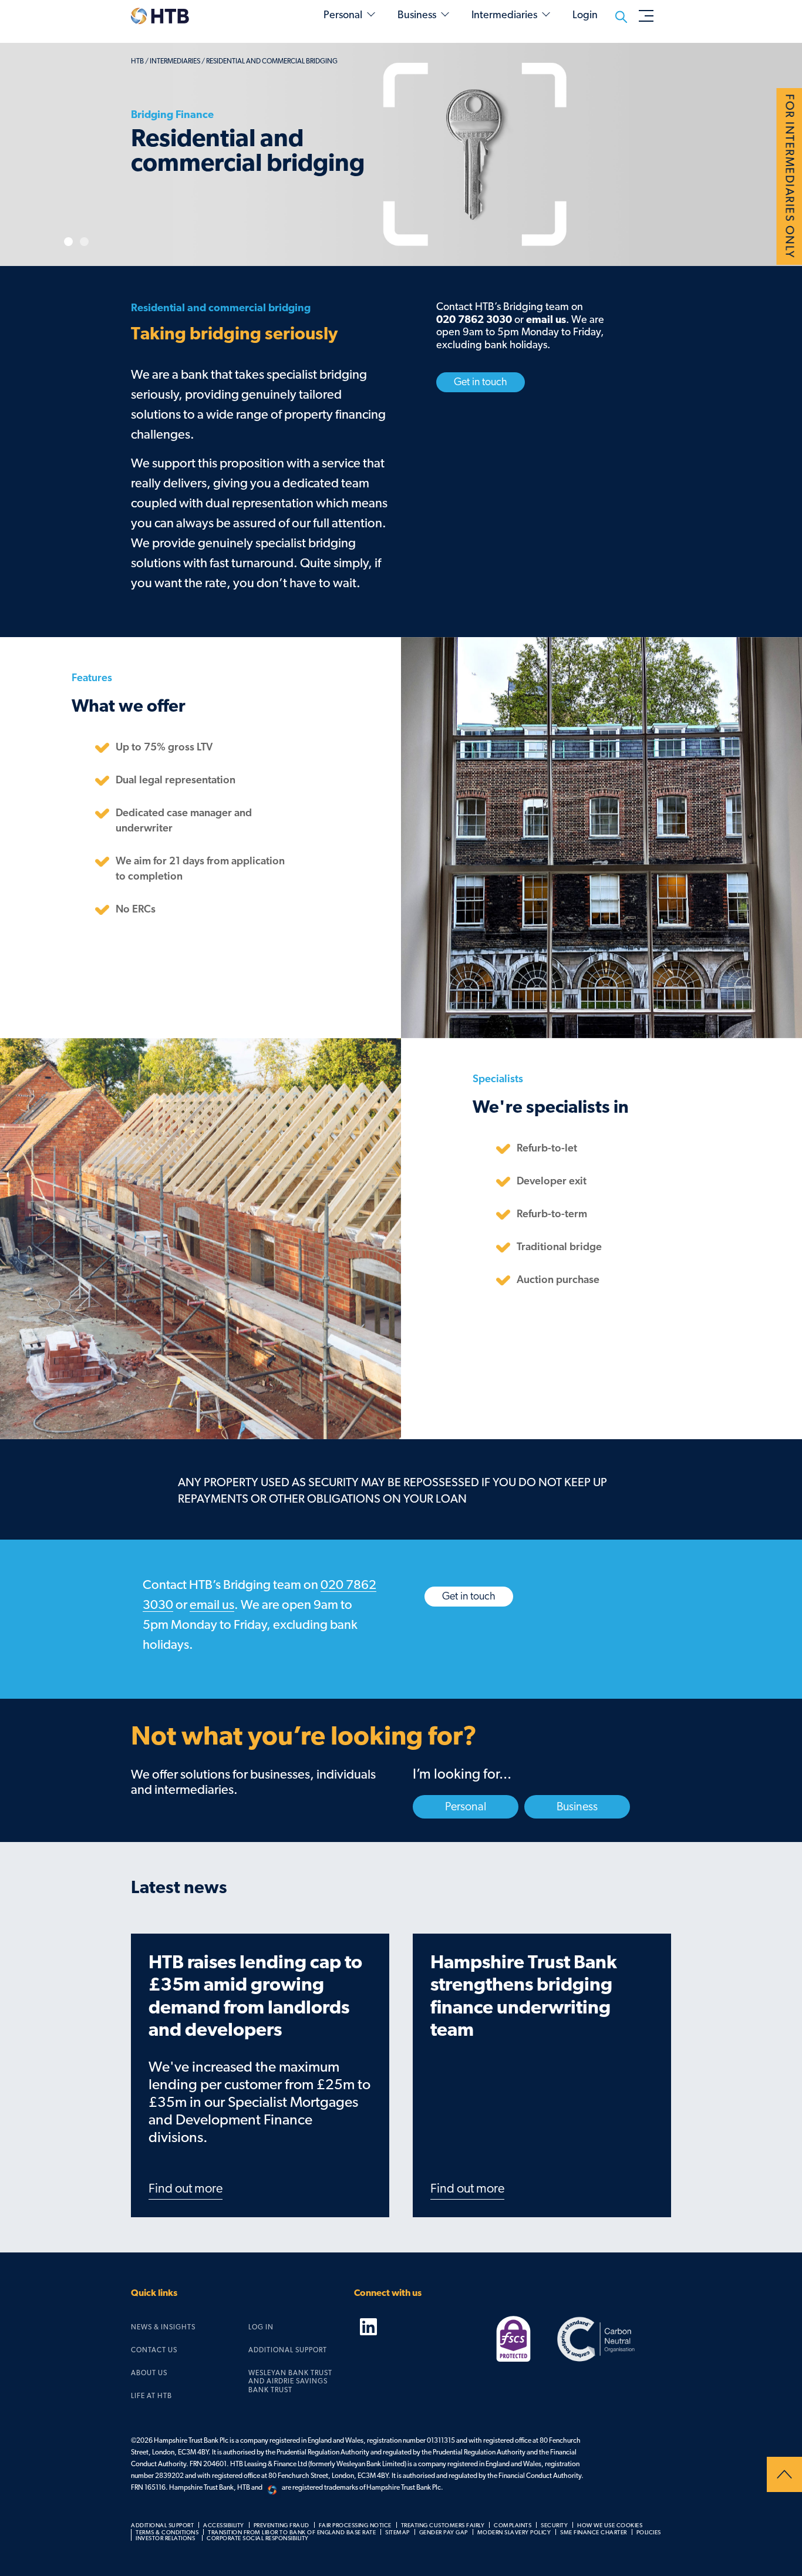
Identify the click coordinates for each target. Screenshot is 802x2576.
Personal (343, 15)
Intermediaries (504, 15)
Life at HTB (151, 2396)
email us (546, 320)
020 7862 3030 (474, 320)
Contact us (154, 2350)
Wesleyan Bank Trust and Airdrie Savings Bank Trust (290, 2381)
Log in (261, 2327)
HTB (137, 61)
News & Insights (163, 2327)
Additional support (288, 2350)
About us (149, 2373)
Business (417, 15)
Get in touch (481, 382)
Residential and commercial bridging (272, 61)
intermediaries (175, 61)
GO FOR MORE (182, 211)
